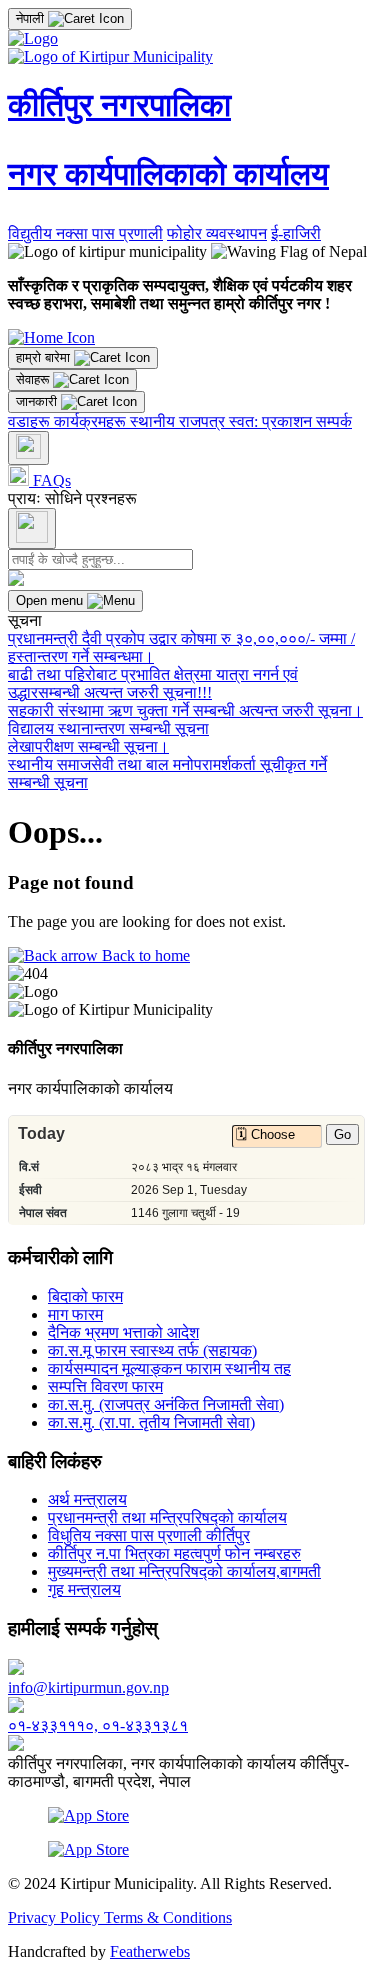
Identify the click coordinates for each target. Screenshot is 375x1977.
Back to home (144, 955)
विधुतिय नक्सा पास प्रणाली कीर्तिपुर (149, 1535)
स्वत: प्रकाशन (272, 421)
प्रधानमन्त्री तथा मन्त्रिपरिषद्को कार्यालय (167, 1517)
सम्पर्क (334, 421)
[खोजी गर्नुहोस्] (28, 448)
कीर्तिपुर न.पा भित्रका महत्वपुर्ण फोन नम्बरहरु (174, 1553)
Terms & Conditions (168, 1917)
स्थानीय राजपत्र (179, 421)
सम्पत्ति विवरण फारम (105, 1386)
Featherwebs (150, 1951)
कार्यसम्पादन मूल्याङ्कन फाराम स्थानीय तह (169, 1368)
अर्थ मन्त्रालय (87, 1499)
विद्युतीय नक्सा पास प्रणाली (85, 233)
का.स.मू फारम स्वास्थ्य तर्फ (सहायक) (152, 1350)
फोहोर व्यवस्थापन (217, 233)
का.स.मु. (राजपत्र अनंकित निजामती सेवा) (166, 1404)
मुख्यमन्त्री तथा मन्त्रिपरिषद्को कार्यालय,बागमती (184, 1571)
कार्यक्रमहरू (92, 421)
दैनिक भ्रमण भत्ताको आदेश (123, 1332)
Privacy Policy (56, 1917)
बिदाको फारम (85, 1296)
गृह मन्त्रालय (84, 1589)
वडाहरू (31, 421)
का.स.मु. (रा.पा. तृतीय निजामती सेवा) (151, 1422)
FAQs (50, 480)
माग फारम (75, 1314)
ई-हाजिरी (296, 233)
